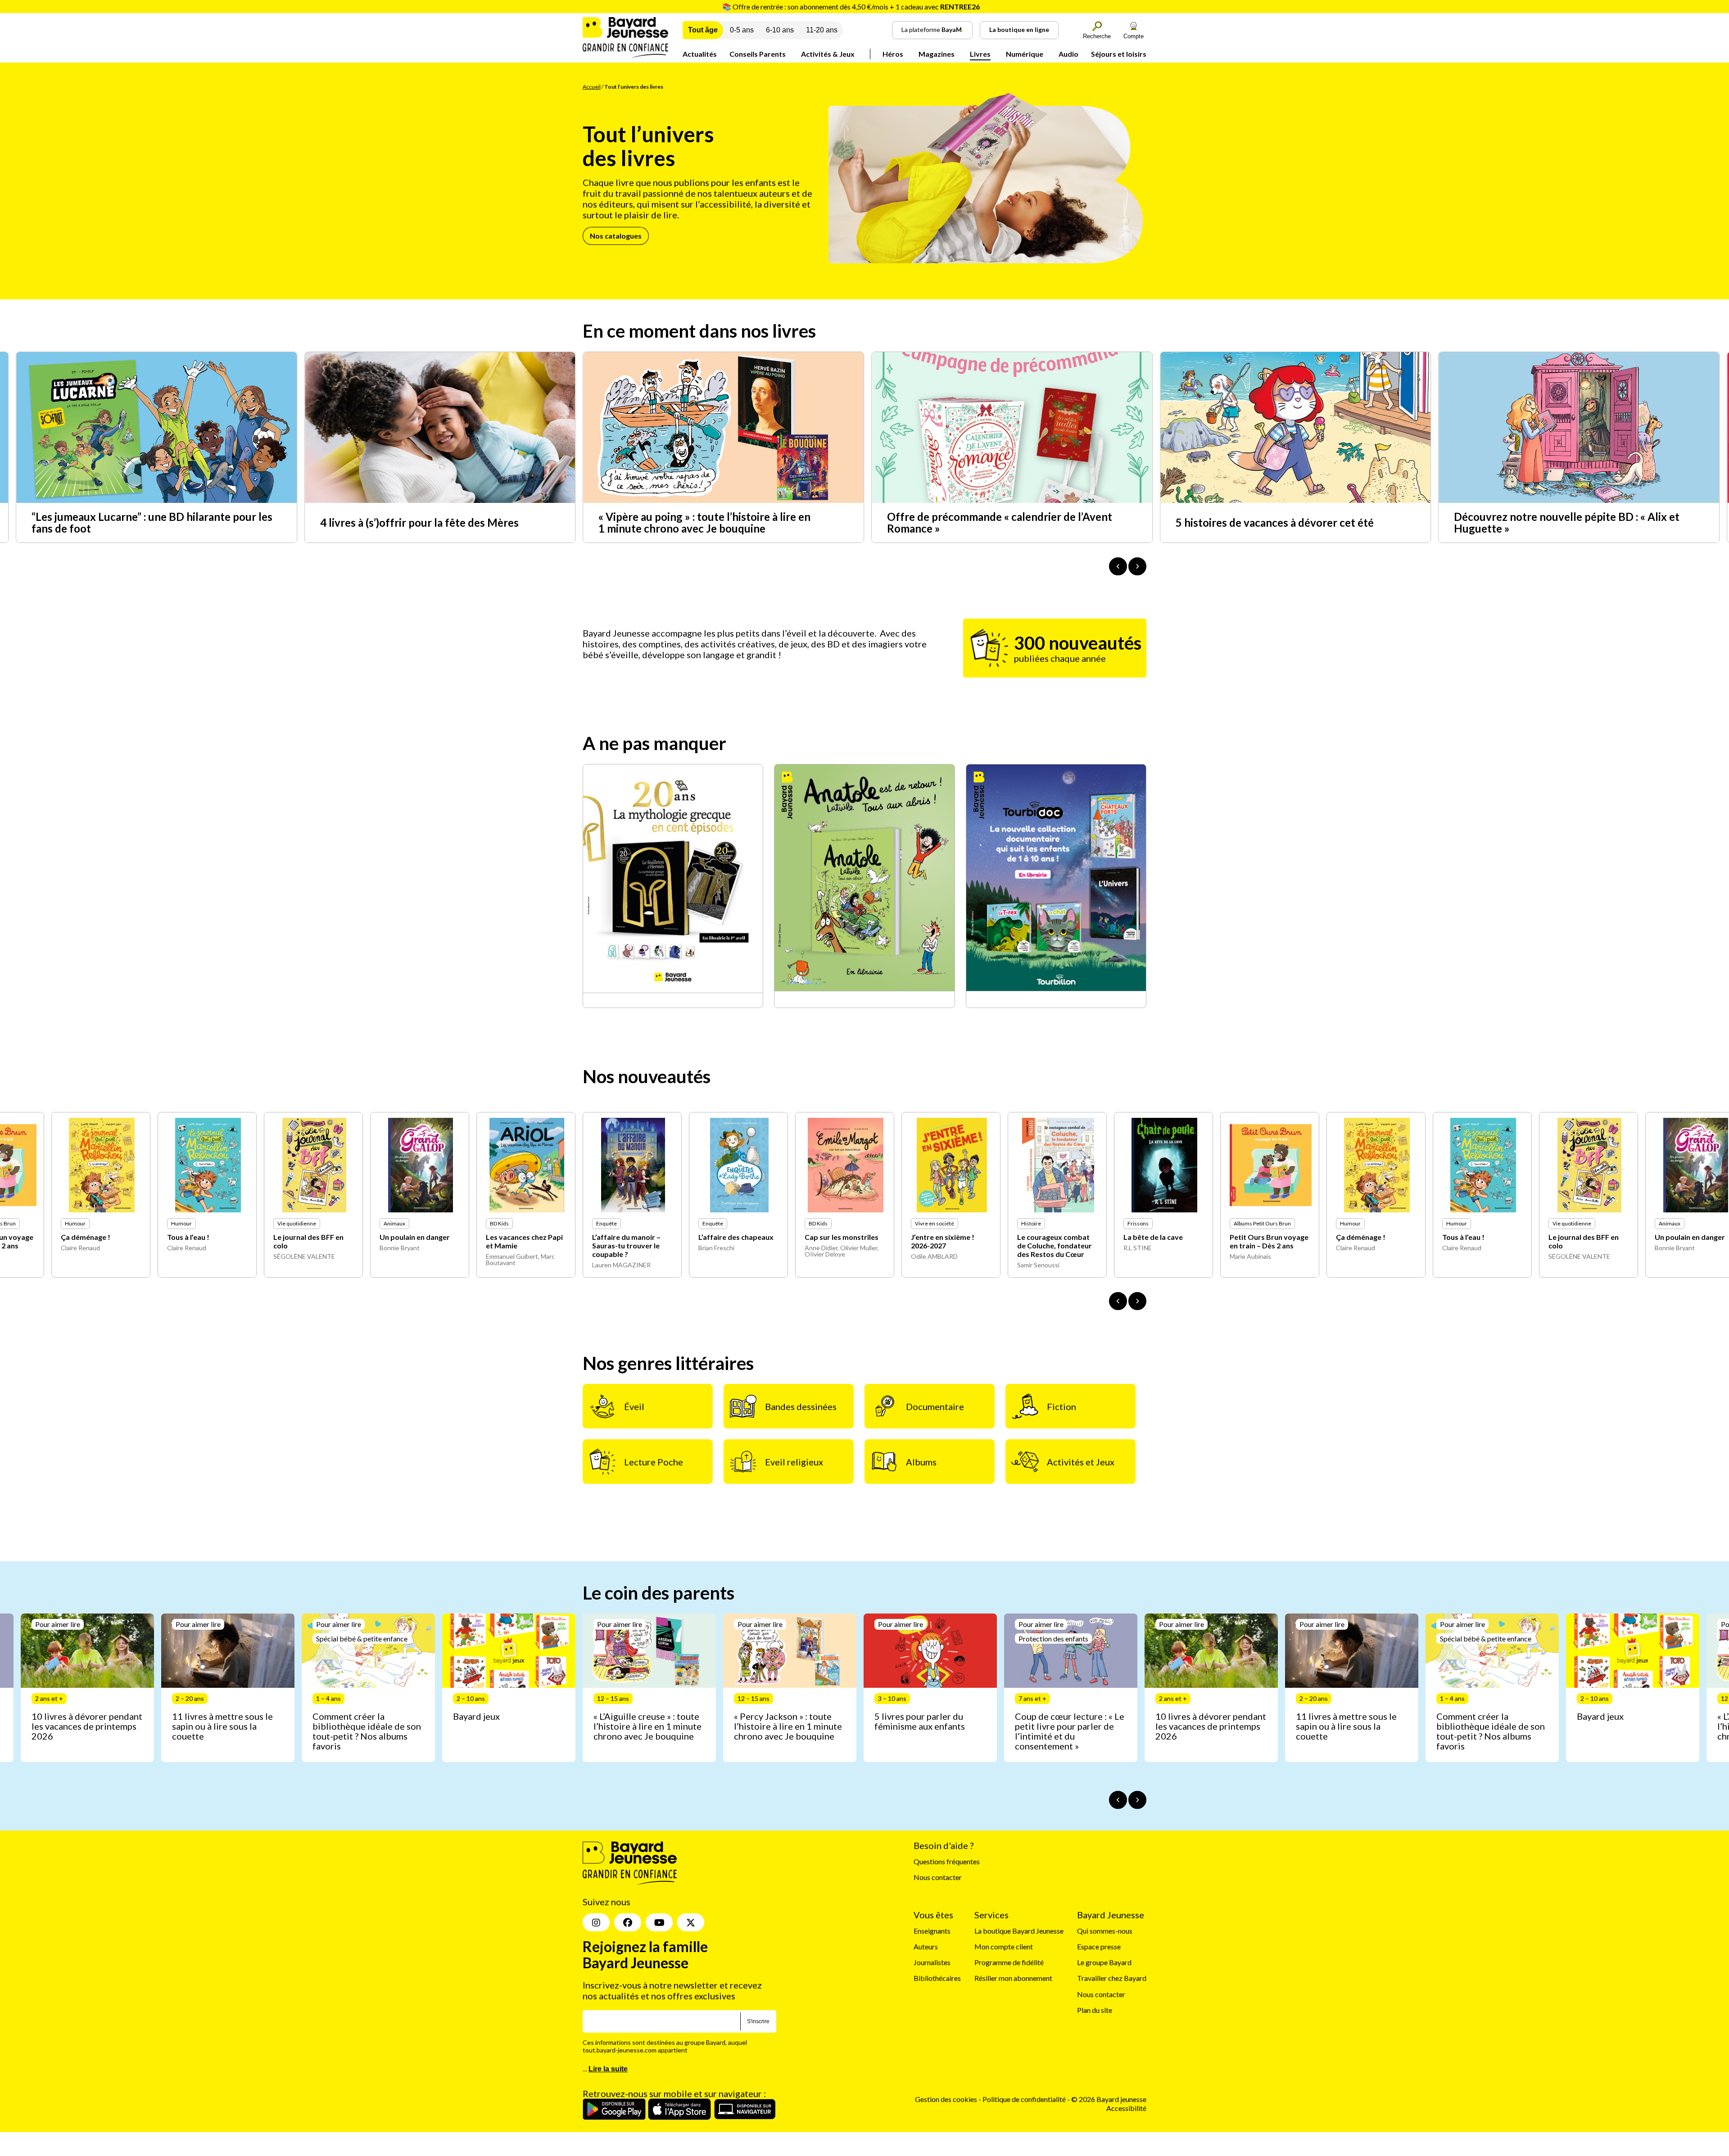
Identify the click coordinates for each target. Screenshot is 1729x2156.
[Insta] (596, 1923)
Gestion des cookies (946, 2100)
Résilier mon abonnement (1013, 1978)
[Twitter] (691, 1923)
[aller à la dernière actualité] (1118, 566)
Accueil (592, 87)
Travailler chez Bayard (1112, 1978)
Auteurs (926, 1947)
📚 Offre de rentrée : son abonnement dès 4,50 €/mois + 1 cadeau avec (851, 7)
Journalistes (932, 1963)
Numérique (1025, 54)
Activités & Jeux (828, 54)
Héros (893, 54)
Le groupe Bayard (1104, 1963)
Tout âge (703, 30)
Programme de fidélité (1009, 1963)
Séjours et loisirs (1119, 54)
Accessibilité (1126, 2108)
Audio (1068, 54)
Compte (1134, 36)
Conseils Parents (758, 54)
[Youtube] (659, 1923)
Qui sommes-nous (1105, 1931)
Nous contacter (938, 1878)
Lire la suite (608, 2069)
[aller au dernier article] (1118, 1800)
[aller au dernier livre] (1118, 1301)
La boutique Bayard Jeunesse (1019, 1931)
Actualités (700, 54)
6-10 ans (780, 30)
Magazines (937, 54)
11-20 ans (822, 30)
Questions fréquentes (947, 1862)
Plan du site (1095, 2010)
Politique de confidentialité (1025, 2100)
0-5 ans (742, 30)
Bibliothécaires (937, 1978)
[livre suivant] (1137, 1301)
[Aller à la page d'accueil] (625, 55)
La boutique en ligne (1019, 29)
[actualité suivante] (1137, 566)
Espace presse (1099, 1947)
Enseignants (932, 1931)
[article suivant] (1137, 1800)
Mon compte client (1004, 1947)
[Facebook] (628, 1923)
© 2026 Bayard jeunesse (1109, 2100)
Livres (980, 54)
